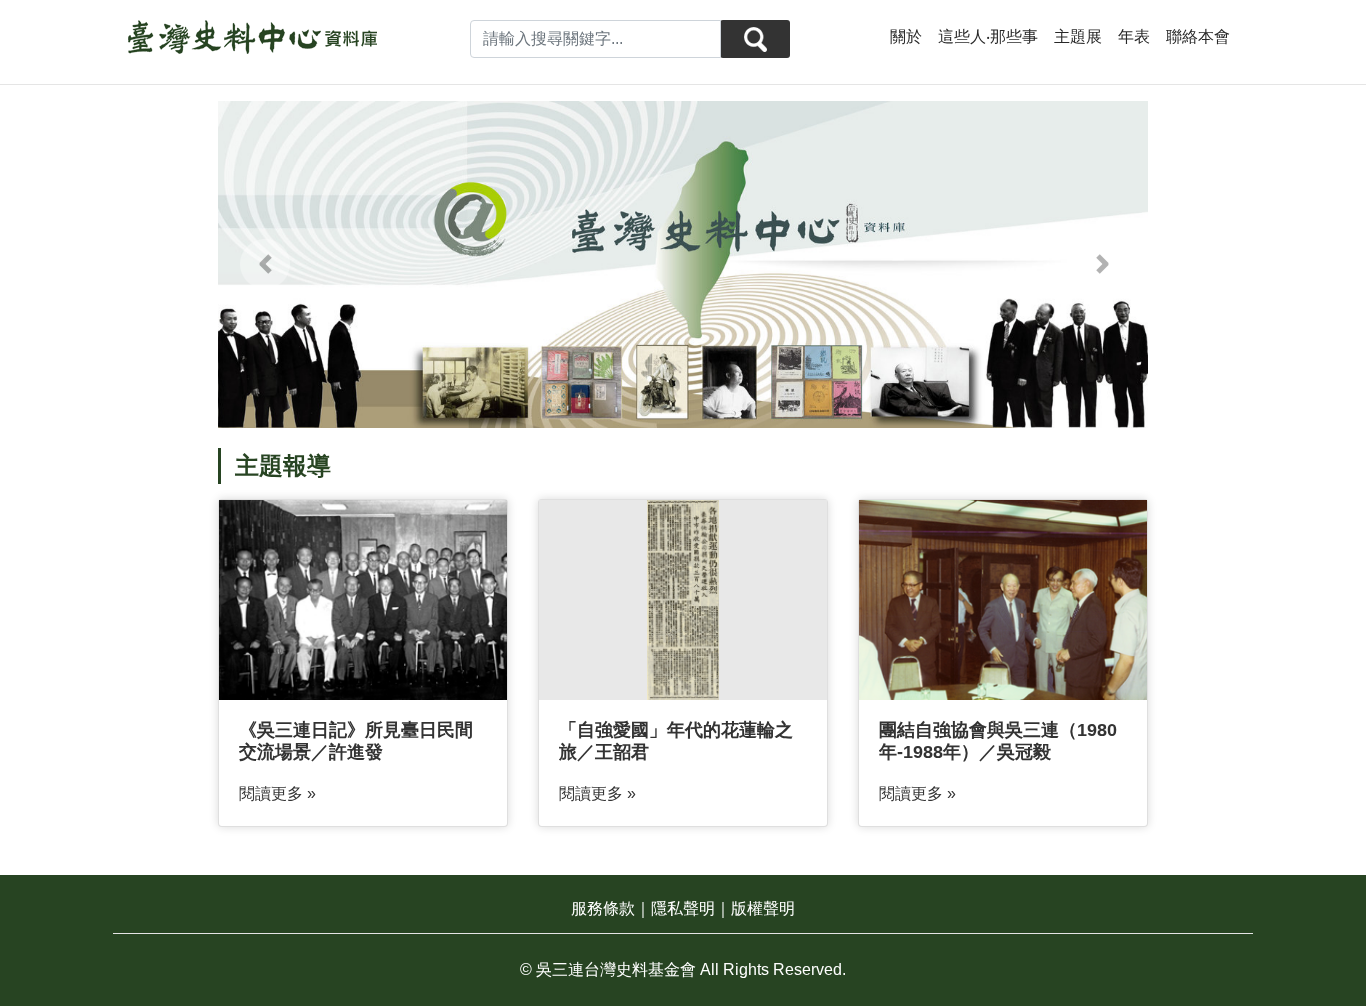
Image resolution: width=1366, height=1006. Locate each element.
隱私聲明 (683, 908)
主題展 (1078, 36)
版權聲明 (763, 908)
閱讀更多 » (277, 793)
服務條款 (603, 908)
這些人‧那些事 (988, 36)
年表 (1134, 36)
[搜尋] (755, 39)
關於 (906, 36)
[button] (264, 264)
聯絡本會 (1198, 36)
